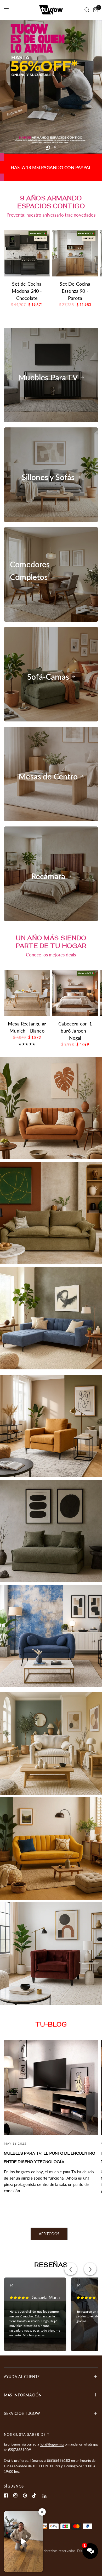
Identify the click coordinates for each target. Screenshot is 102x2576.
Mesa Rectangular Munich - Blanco (27, 916)
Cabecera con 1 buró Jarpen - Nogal (75, 920)
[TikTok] (34, 2496)
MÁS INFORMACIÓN (23, 2395)
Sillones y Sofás (48, 366)
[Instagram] (15, 2495)
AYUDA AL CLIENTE (22, 2377)
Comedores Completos (30, 459)
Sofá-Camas (48, 566)
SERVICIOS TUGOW (22, 2413)
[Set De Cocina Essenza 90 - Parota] (75, 142)
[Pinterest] (25, 2496)
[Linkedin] (45, 2496)
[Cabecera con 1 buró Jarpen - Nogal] (75, 882)
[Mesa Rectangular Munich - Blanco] (27, 882)
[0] (95, 10)
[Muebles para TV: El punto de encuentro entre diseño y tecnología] (51, 1976)
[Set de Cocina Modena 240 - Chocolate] (27, 142)
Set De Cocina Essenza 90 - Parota (75, 180)
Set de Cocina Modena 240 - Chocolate (27, 180)
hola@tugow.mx (52, 2444)
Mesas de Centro (48, 665)
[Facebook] (6, 2495)
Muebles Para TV (48, 266)
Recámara (48, 765)
